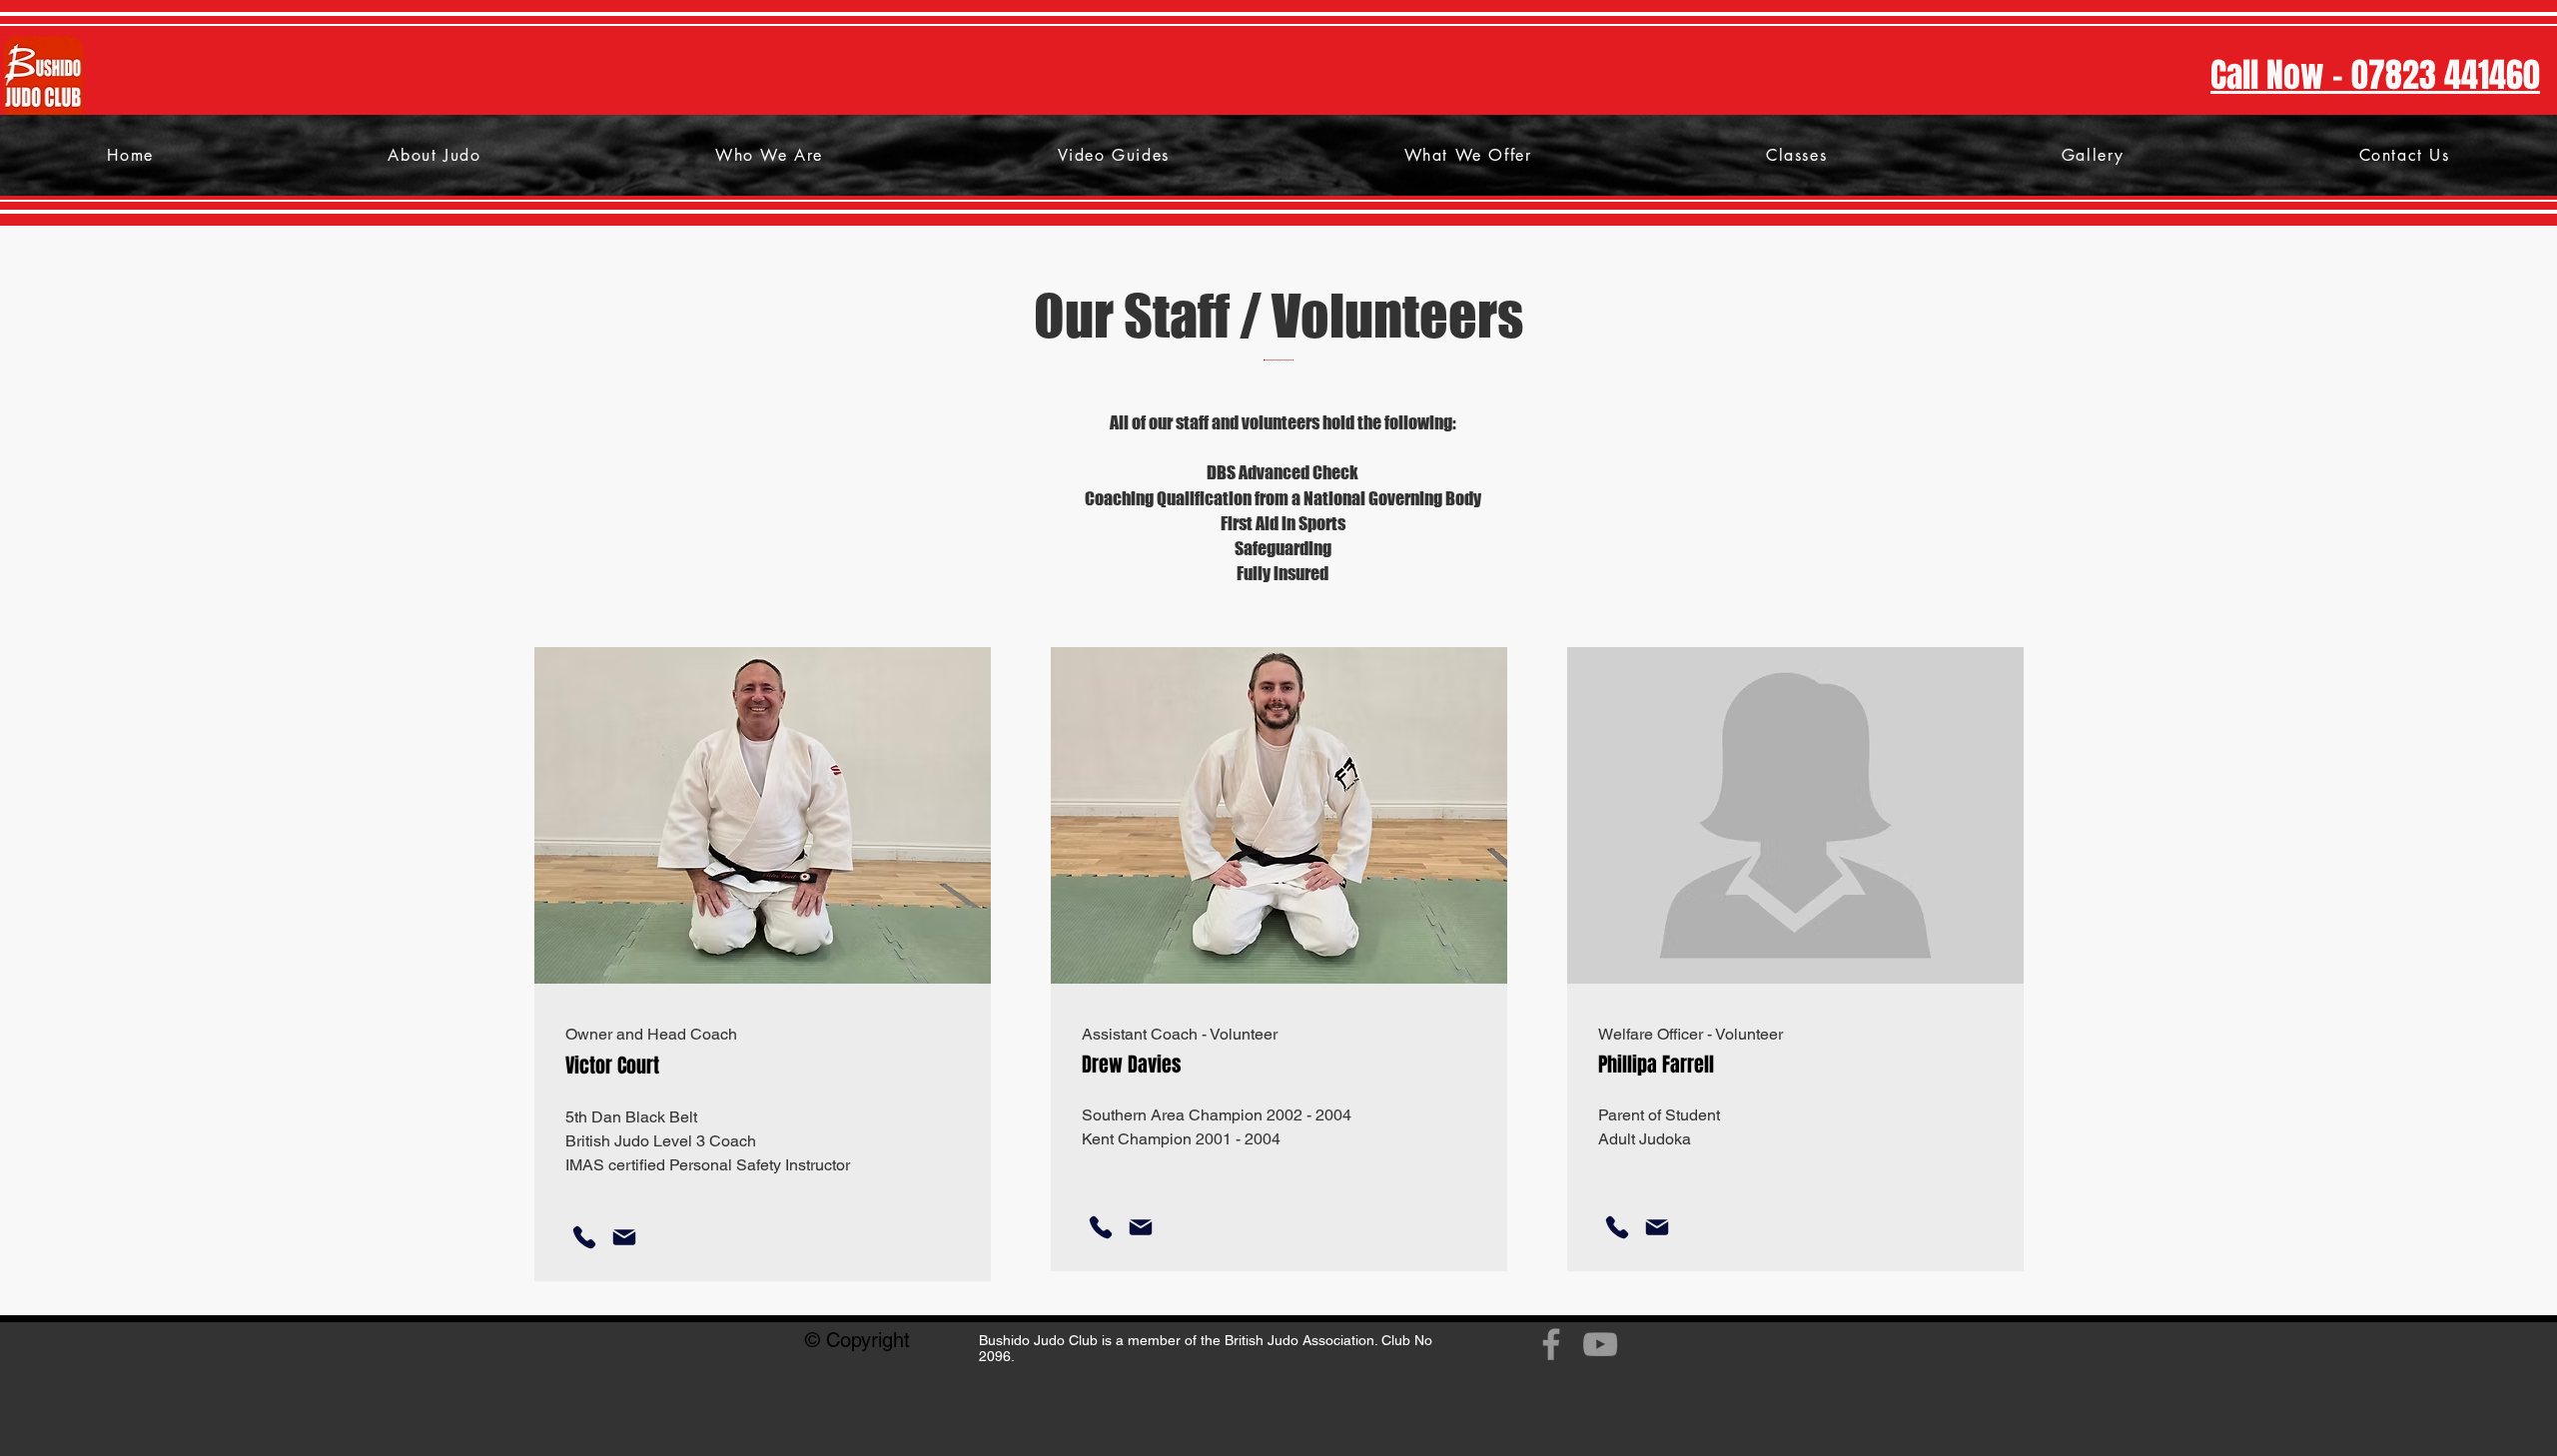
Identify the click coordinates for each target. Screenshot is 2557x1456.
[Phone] (584, 1237)
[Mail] (624, 1237)
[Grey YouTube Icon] (1600, 1344)
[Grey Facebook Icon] (1551, 1344)
